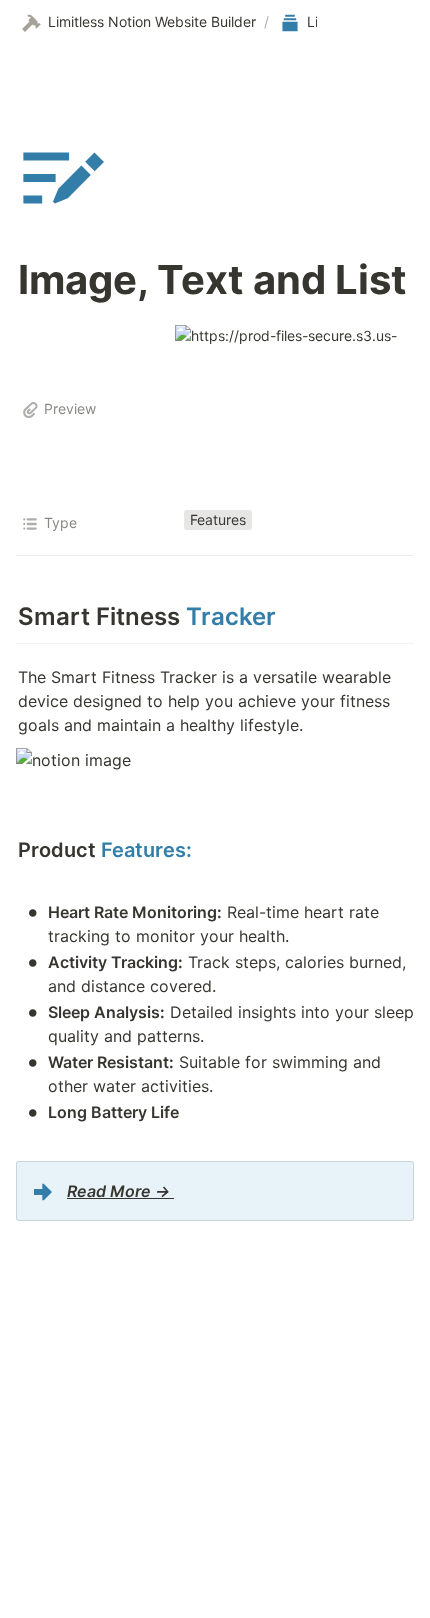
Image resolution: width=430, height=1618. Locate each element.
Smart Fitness (147, 616)
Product (105, 850)
